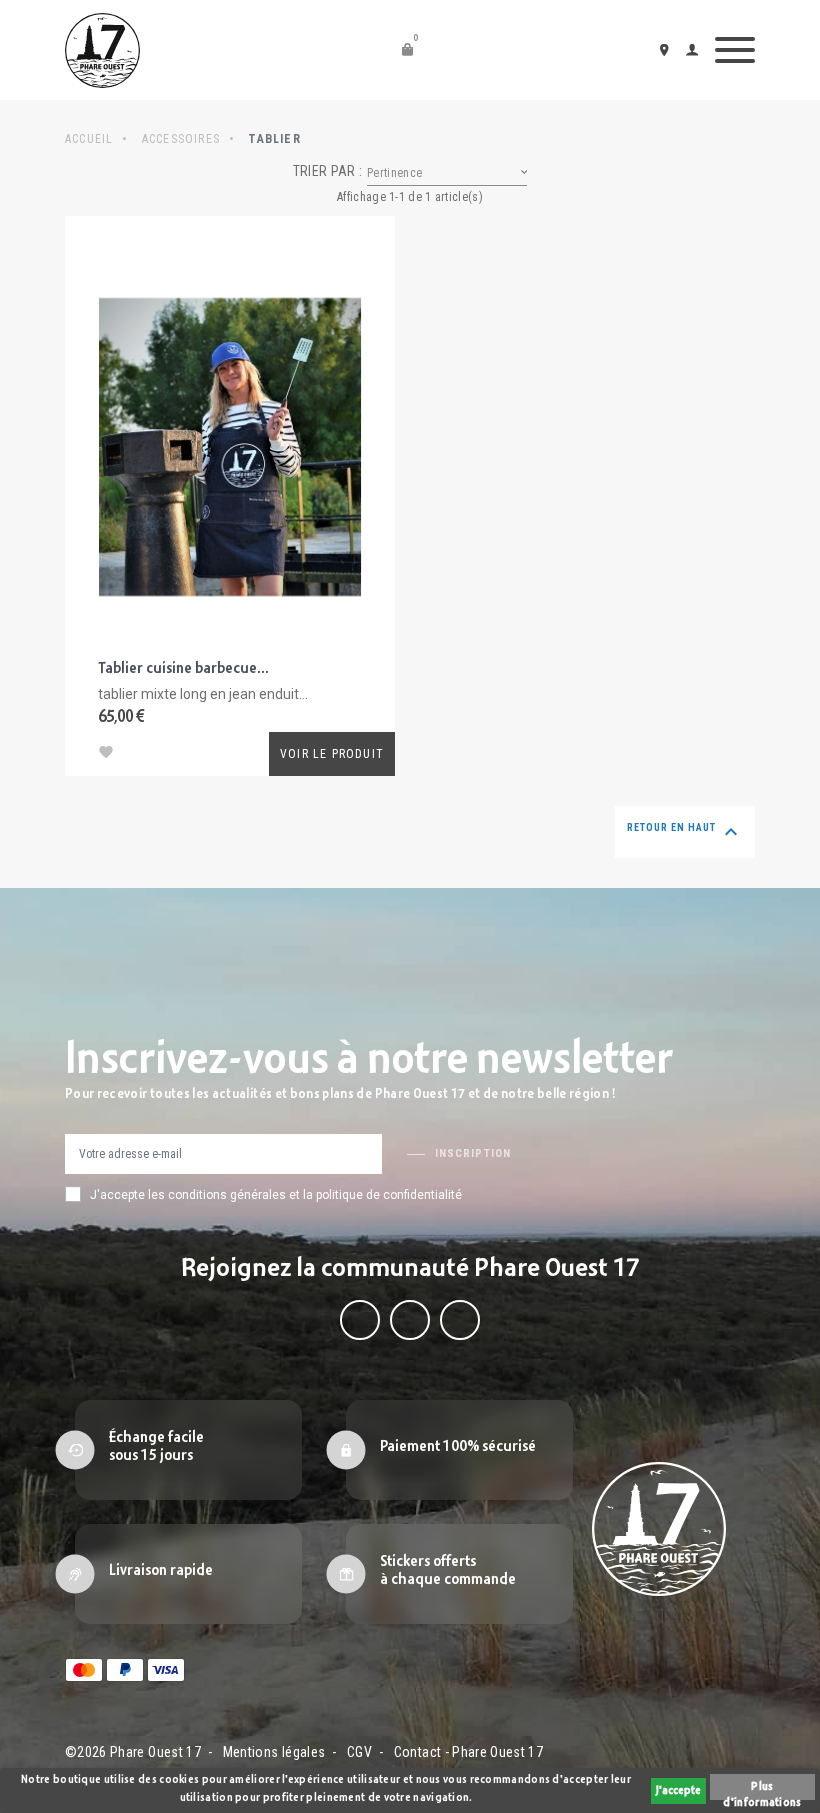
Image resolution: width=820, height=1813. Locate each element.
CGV (359, 1752)
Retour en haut (685, 832)
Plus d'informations (762, 1790)
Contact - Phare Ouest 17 (468, 1752)
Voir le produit (332, 754)
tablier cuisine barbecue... (183, 669)
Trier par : (327, 171)
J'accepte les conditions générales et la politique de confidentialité (276, 1195)
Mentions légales (274, 1752)
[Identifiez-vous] (695, 49)
